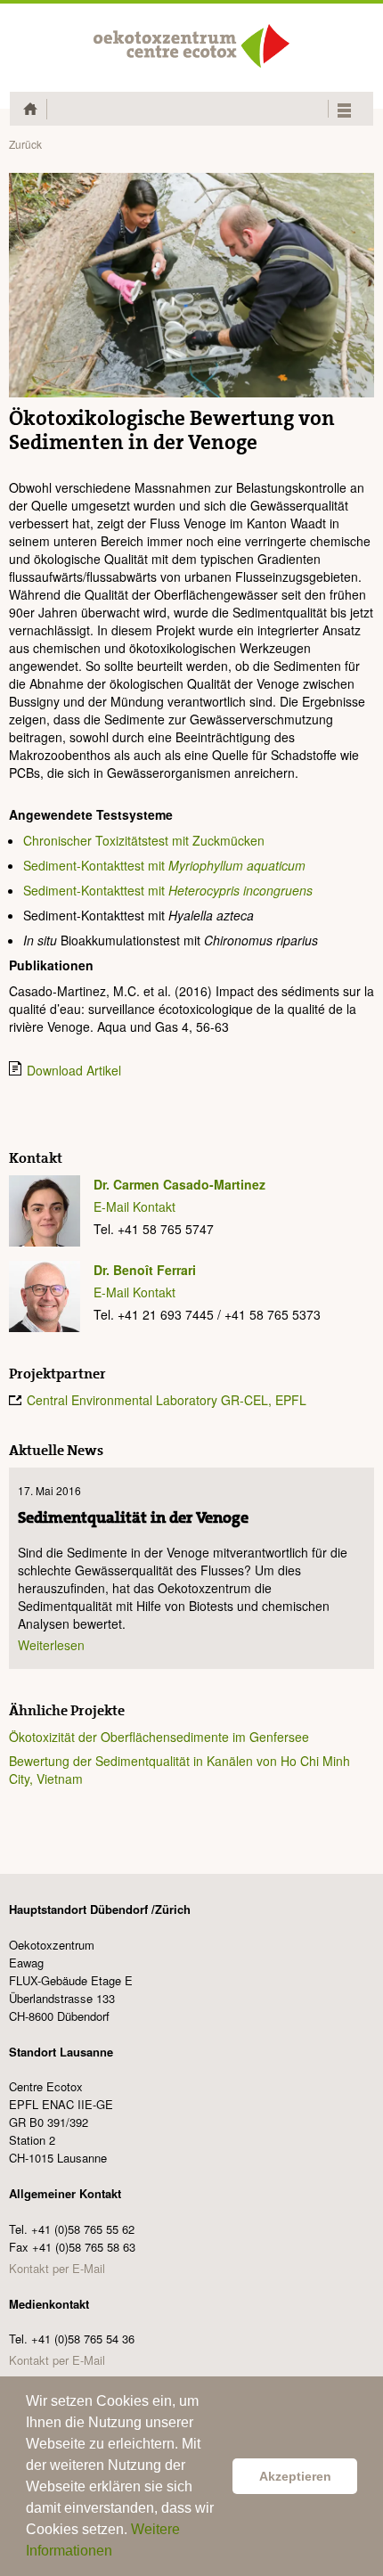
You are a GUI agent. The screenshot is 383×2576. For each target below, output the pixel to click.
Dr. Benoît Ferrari (145, 1270)
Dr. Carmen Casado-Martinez (179, 1184)
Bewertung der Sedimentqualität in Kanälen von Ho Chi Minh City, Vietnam (179, 1770)
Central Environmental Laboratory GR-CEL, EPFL (167, 1400)
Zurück (25, 144)
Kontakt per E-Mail (57, 2268)
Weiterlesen (51, 1645)
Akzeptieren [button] (295, 2476)
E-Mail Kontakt (134, 1206)
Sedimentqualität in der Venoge (133, 1518)
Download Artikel (74, 1070)
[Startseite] (191, 46)
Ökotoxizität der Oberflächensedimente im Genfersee (159, 1737)
